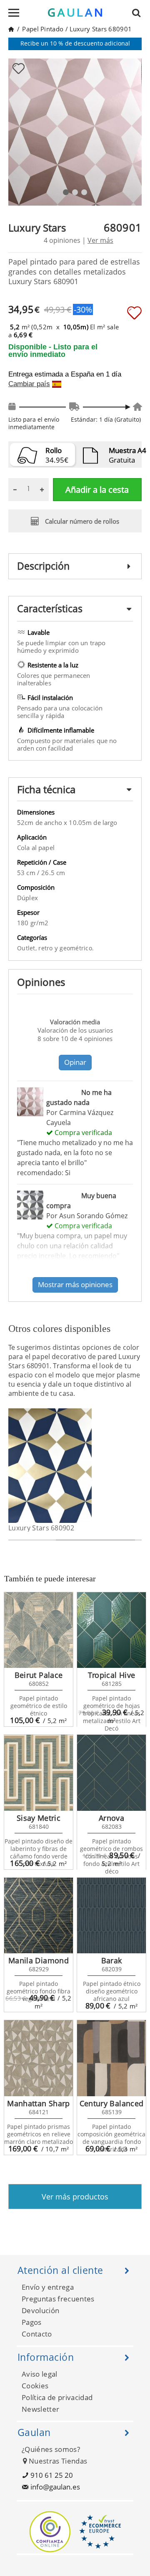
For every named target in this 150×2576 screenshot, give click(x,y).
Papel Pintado (43, 29)
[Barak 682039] (111, 1916)
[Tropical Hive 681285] (111, 1630)
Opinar (75, 1062)
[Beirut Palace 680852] (39, 1630)
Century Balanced (112, 2103)
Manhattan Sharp (38, 2103)
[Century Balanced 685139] (111, 2058)
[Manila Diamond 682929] (39, 1916)
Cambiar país (29, 384)
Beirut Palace (39, 1675)
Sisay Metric (39, 1818)
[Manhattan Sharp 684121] (39, 2058)
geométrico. (77, 948)
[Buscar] (139, 13)
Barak (112, 1960)
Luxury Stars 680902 (41, 1528)
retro (46, 948)
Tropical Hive (112, 1675)
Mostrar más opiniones (75, 1284)
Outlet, (28, 948)
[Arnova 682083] (111, 1773)
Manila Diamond (39, 1960)
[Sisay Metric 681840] (39, 1773)
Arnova (111, 1818)
